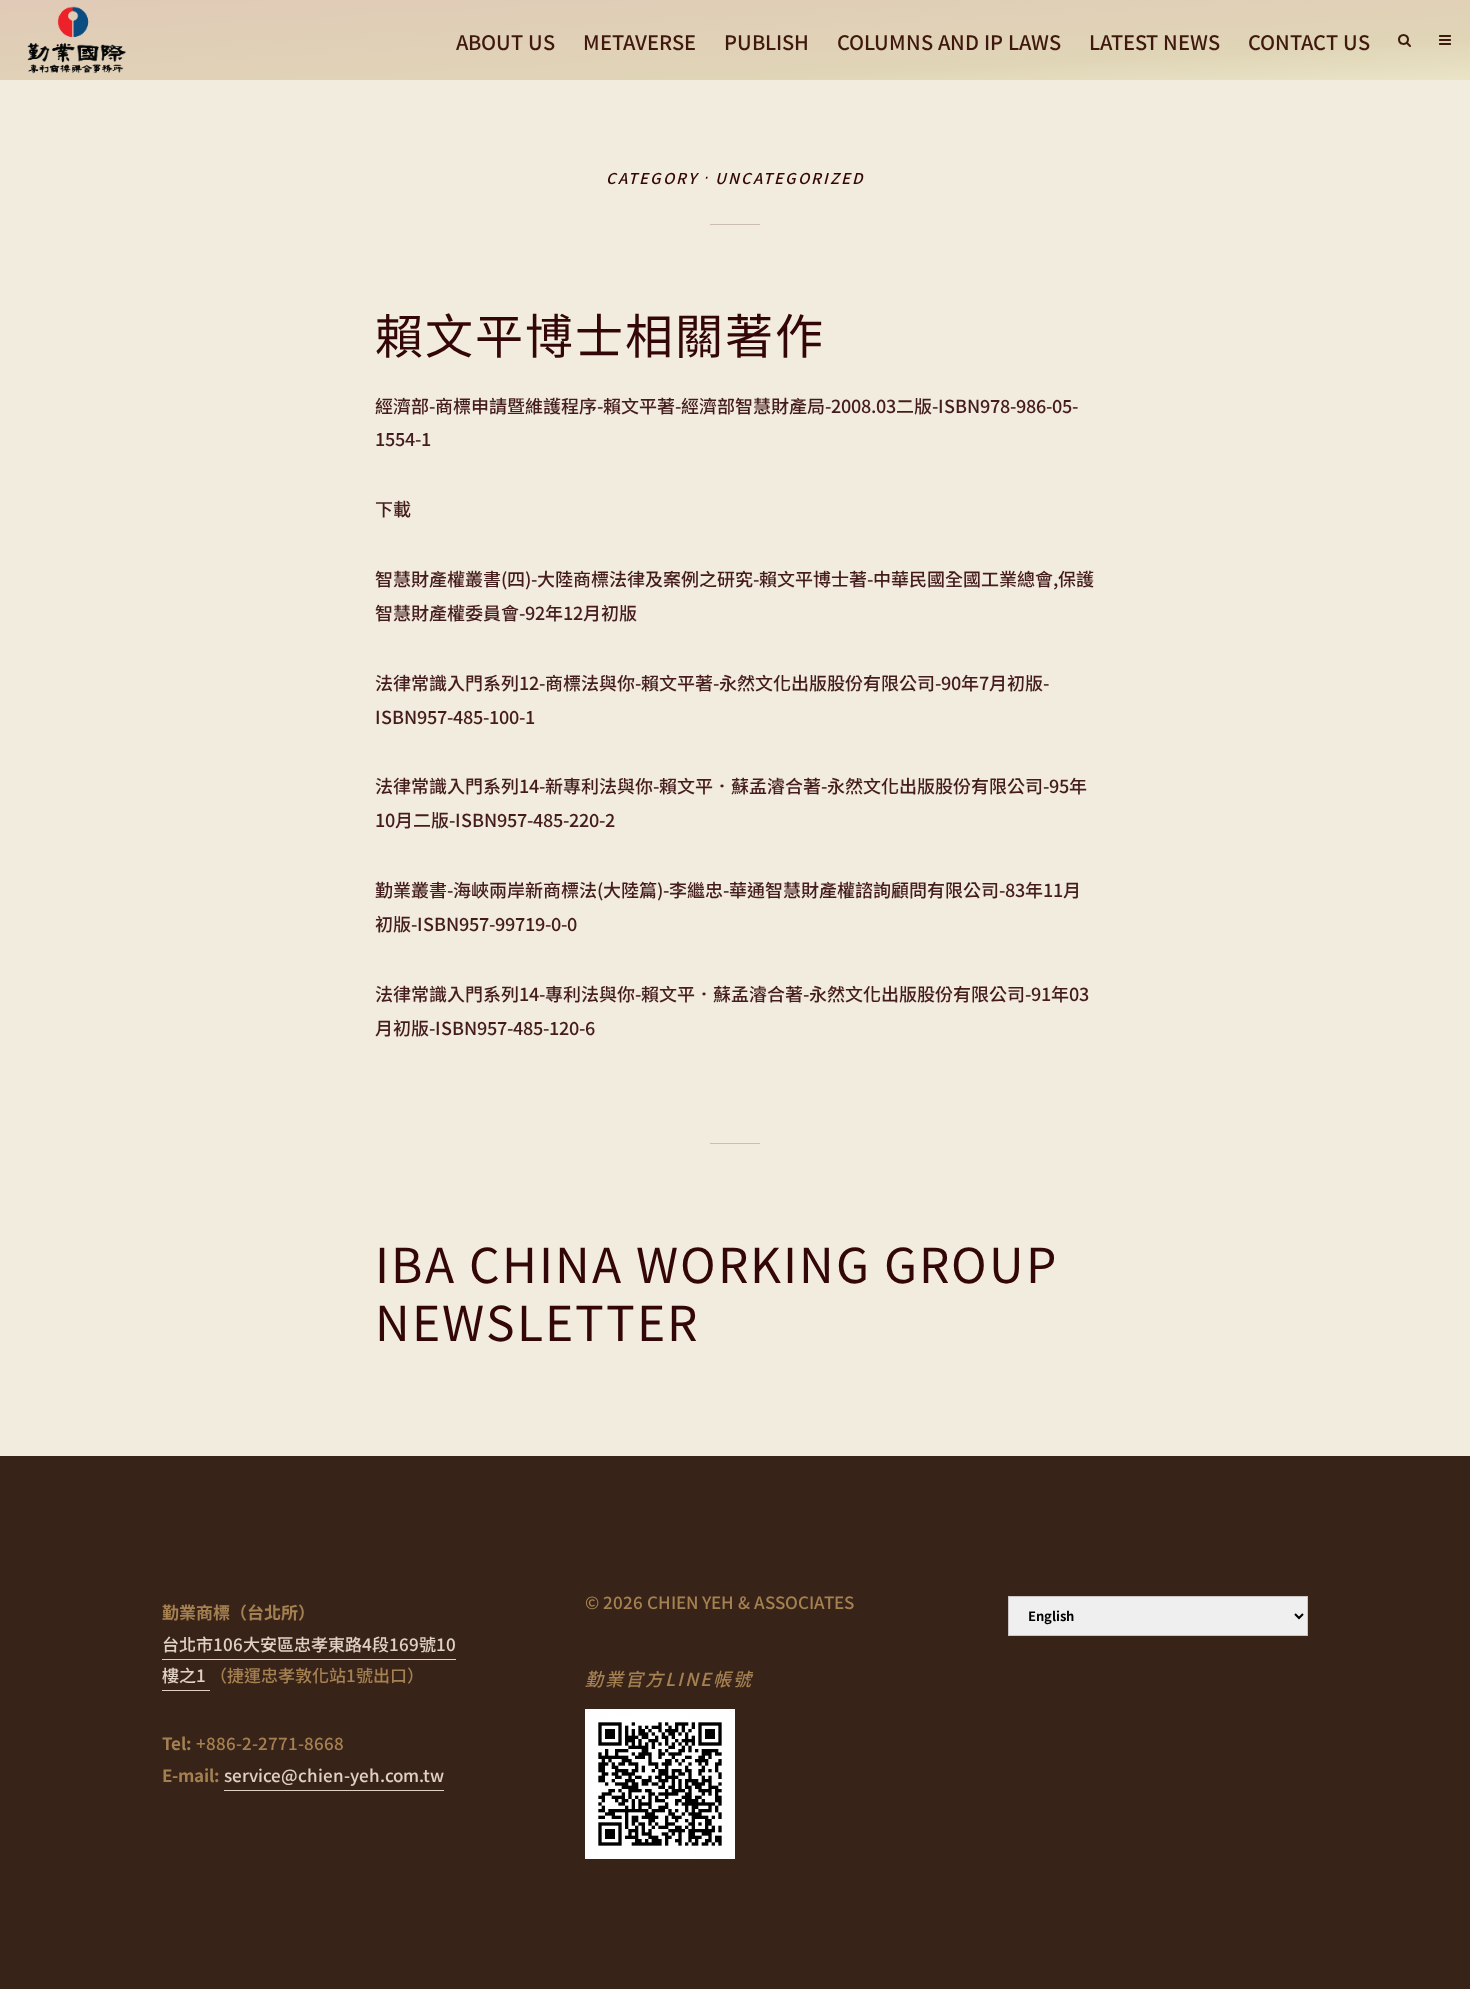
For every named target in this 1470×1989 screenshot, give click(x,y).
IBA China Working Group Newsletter (716, 1291)
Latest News (1154, 41)
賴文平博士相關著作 (600, 334)
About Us (505, 41)
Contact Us (1309, 41)
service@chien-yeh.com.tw (334, 1774)
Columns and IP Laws (949, 41)
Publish (766, 41)
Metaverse (639, 41)
